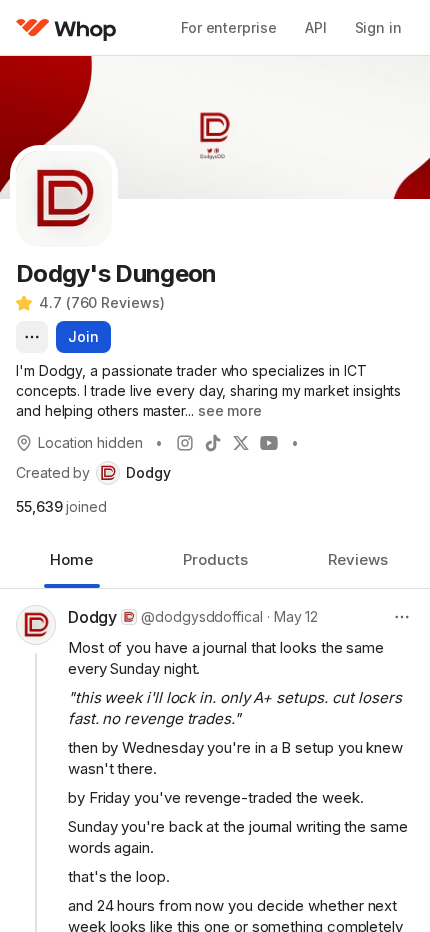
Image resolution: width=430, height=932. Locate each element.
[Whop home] (66, 28)
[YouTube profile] (269, 443)
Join (83, 336)
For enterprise (229, 27)
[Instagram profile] (185, 443)
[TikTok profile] (213, 443)
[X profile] (241, 443)
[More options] (32, 337)
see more (230, 410)
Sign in (378, 27)
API (316, 27)
